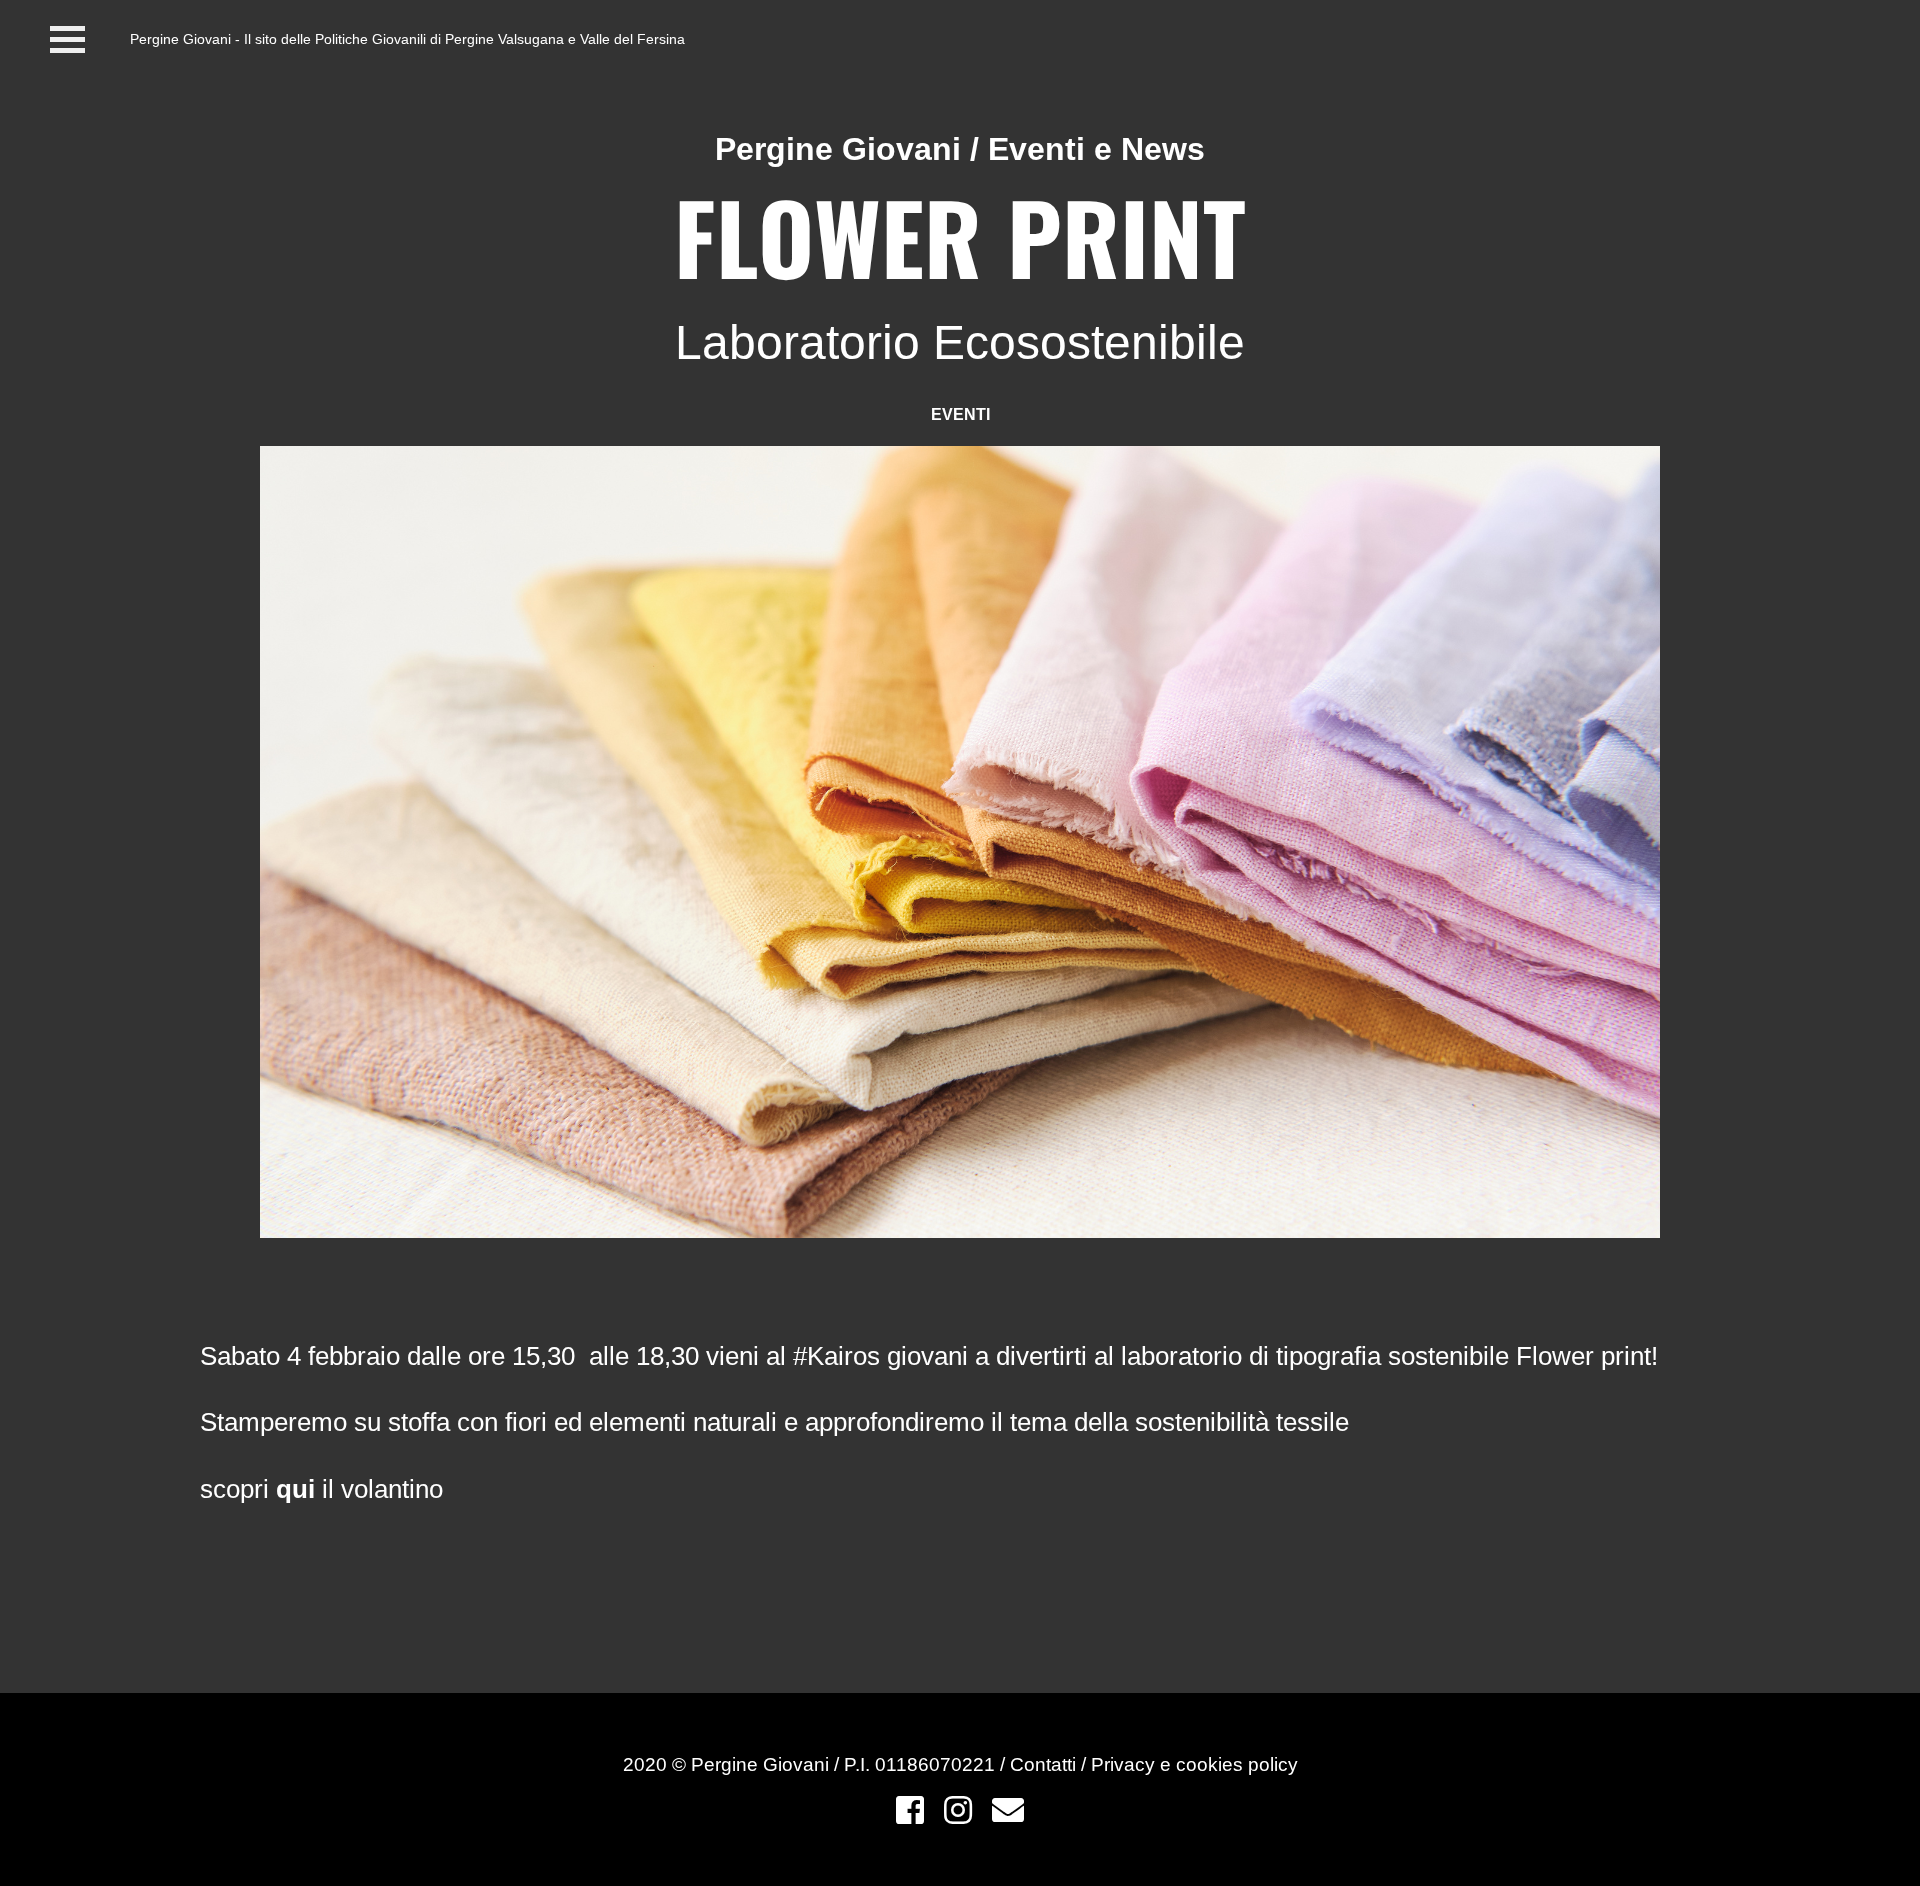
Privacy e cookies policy (1194, 1764)
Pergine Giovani (838, 149)
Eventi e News (1096, 149)
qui (295, 1489)
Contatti (1045, 1764)
